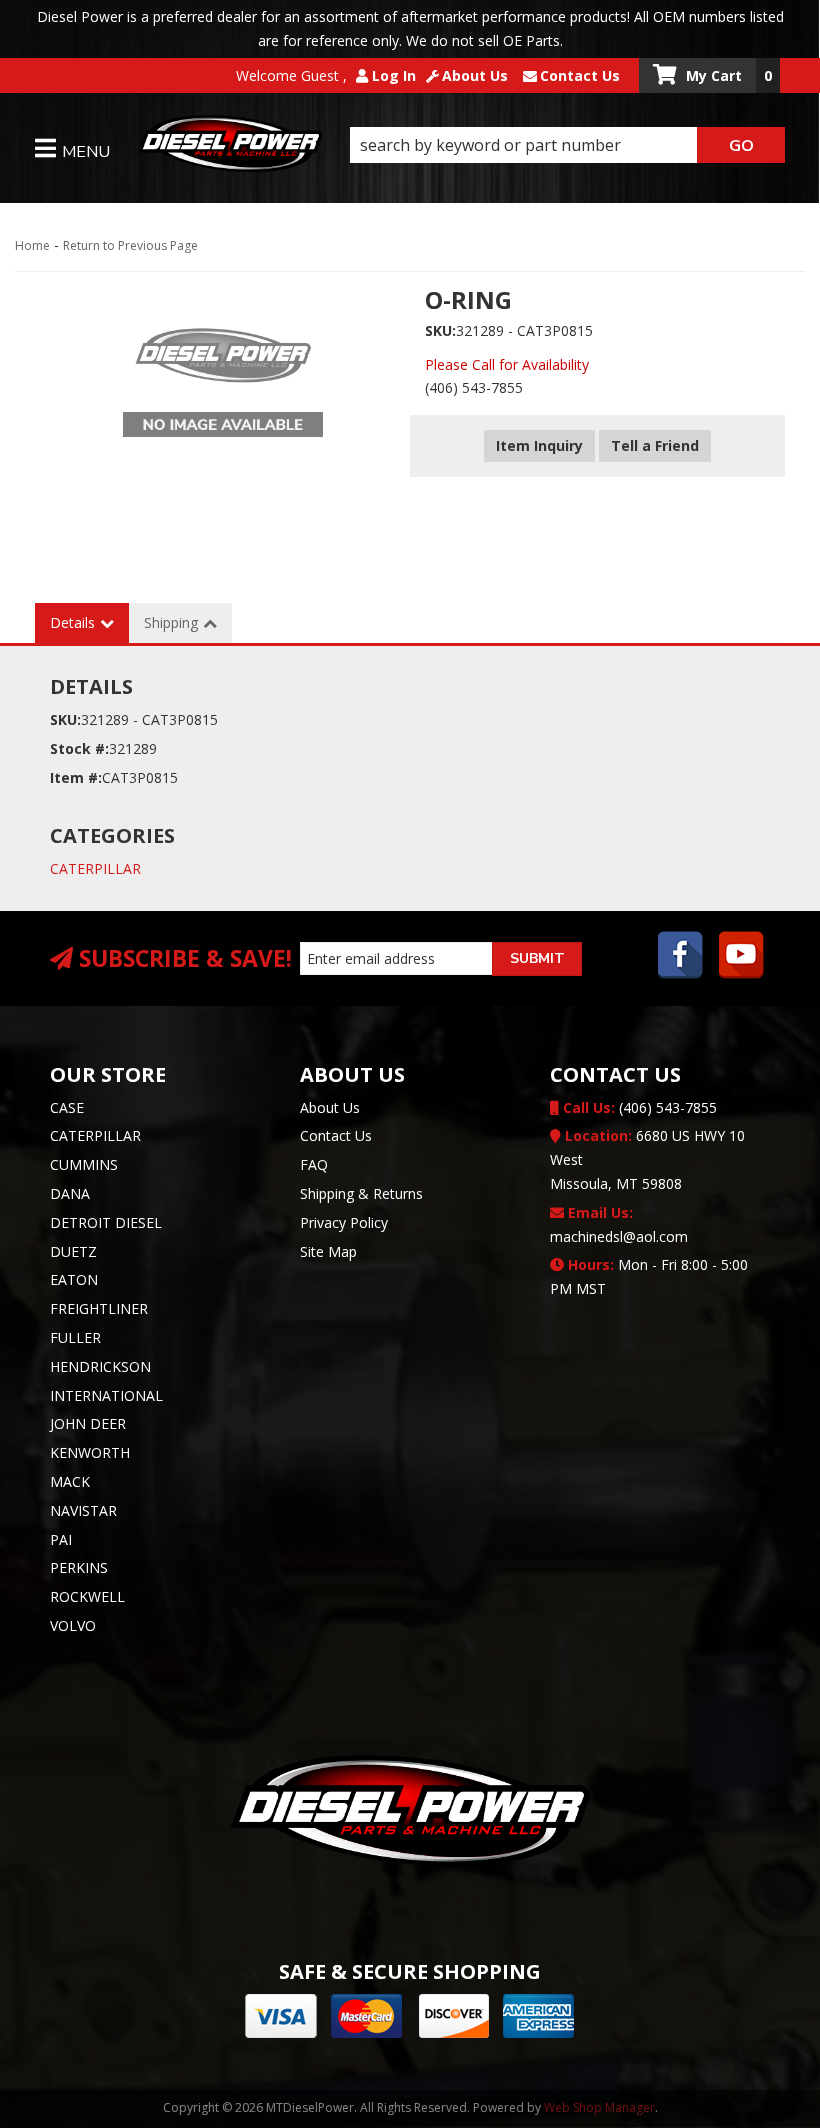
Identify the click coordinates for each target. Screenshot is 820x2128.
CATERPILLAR (95, 868)
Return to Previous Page (130, 245)
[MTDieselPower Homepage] (230, 147)
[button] (567, 145)
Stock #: (79, 748)
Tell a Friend (655, 445)
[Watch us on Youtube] (742, 957)
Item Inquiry (539, 445)
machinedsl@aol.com (619, 1224)
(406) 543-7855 (638, 1107)
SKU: (440, 330)
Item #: (76, 777)
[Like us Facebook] (681, 957)
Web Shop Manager (599, 2107)
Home (32, 245)
